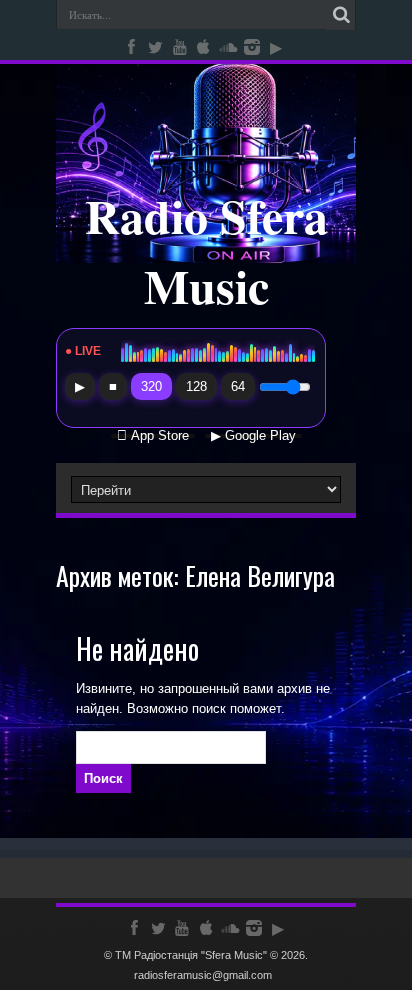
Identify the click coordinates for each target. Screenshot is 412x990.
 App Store (153, 436)
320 (151, 386)
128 (196, 386)
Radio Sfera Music (206, 250)
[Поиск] (341, 15)
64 (238, 386)
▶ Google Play (253, 436)
